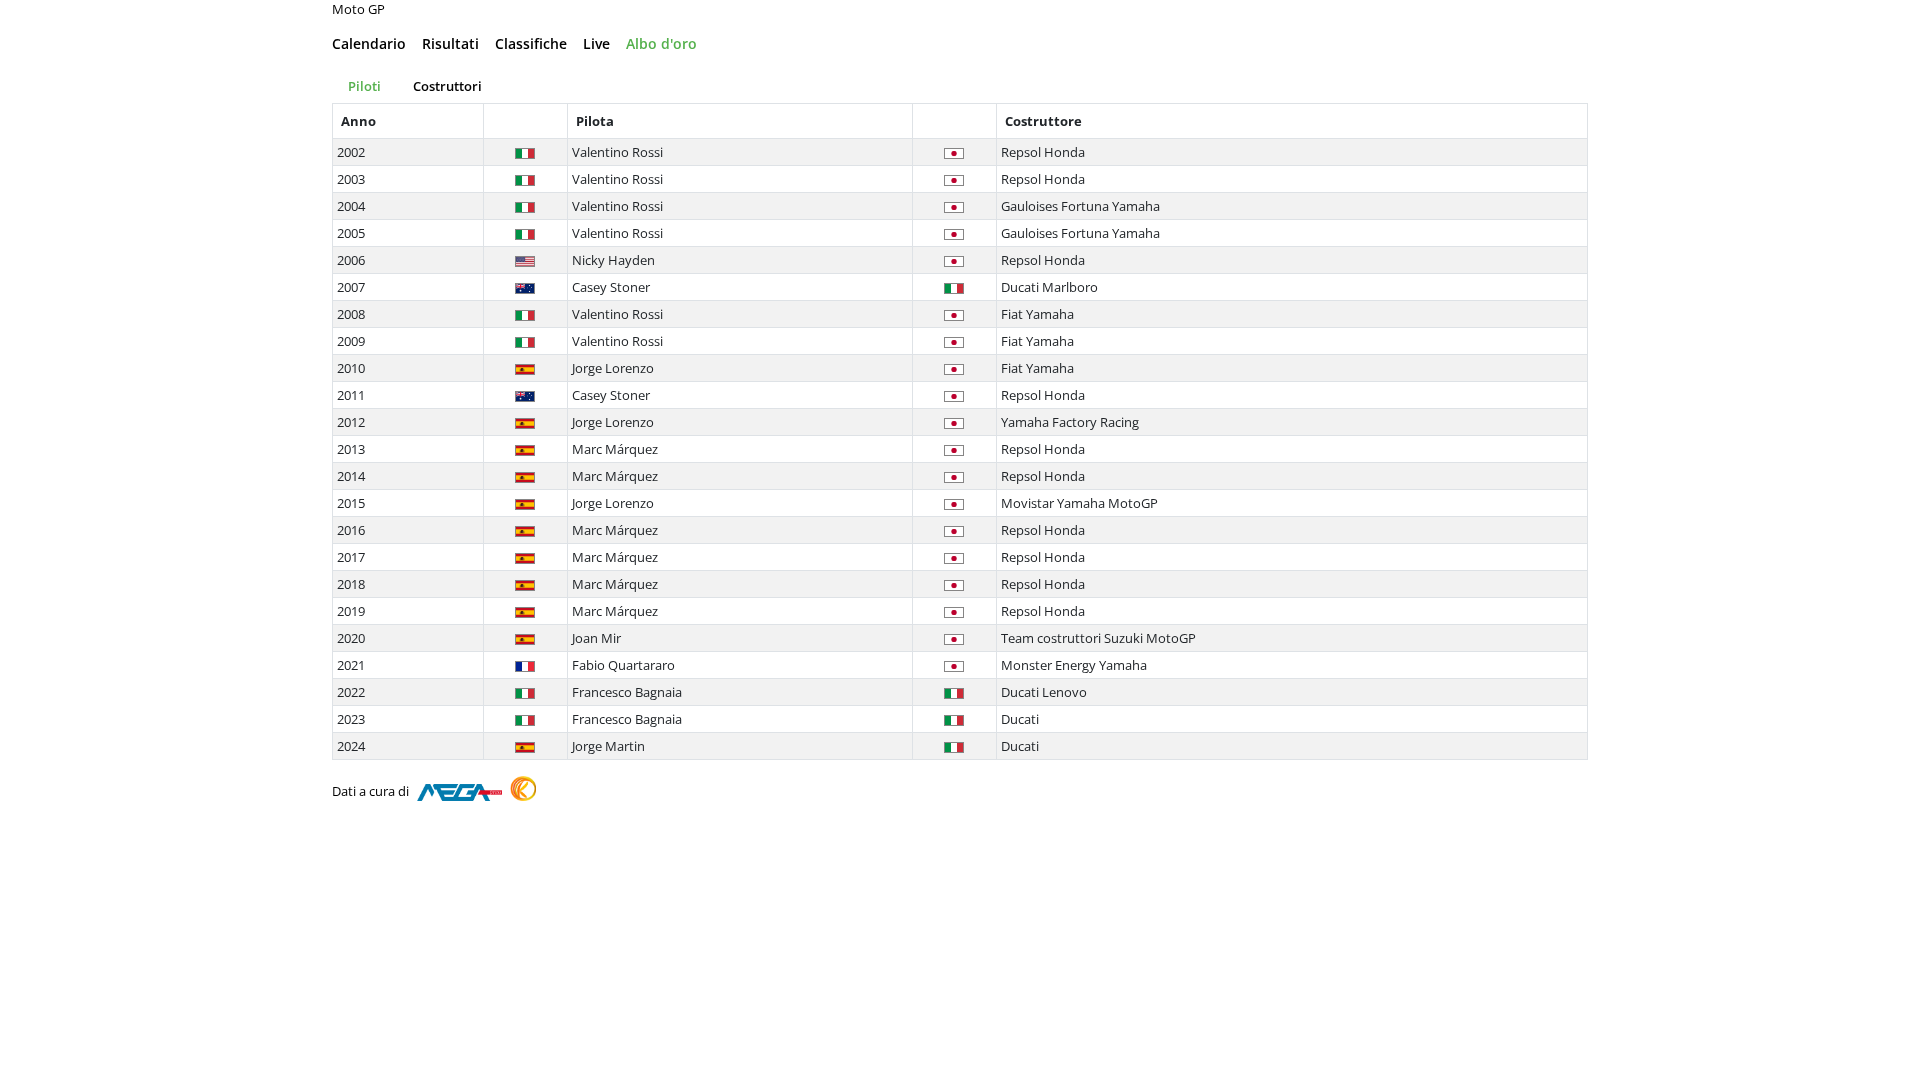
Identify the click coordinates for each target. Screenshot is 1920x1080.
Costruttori (447, 86)
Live (596, 43)
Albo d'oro (661, 43)
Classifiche (531, 43)
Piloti (364, 86)
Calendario (369, 43)
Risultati (450, 43)
